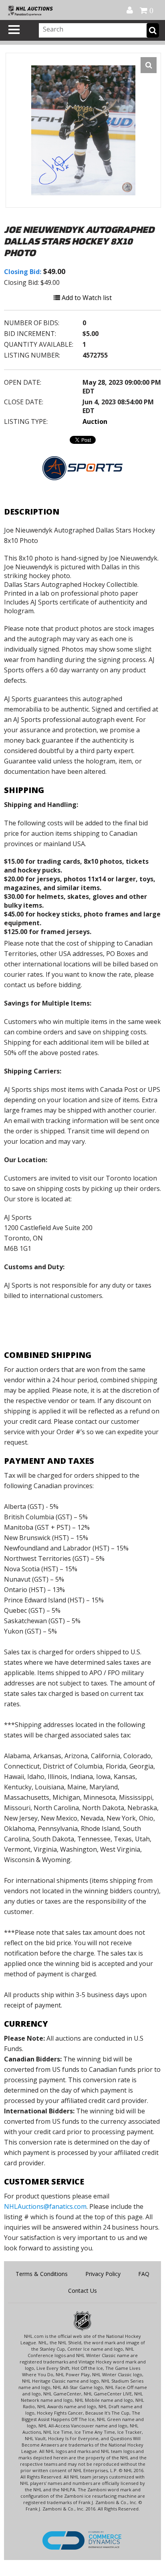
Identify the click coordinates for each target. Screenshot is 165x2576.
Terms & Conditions (42, 2274)
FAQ (144, 2274)
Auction (95, 421)
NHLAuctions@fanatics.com (45, 2206)
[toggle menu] (14, 30)
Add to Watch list (86, 298)
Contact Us (82, 2291)
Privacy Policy (103, 2274)
